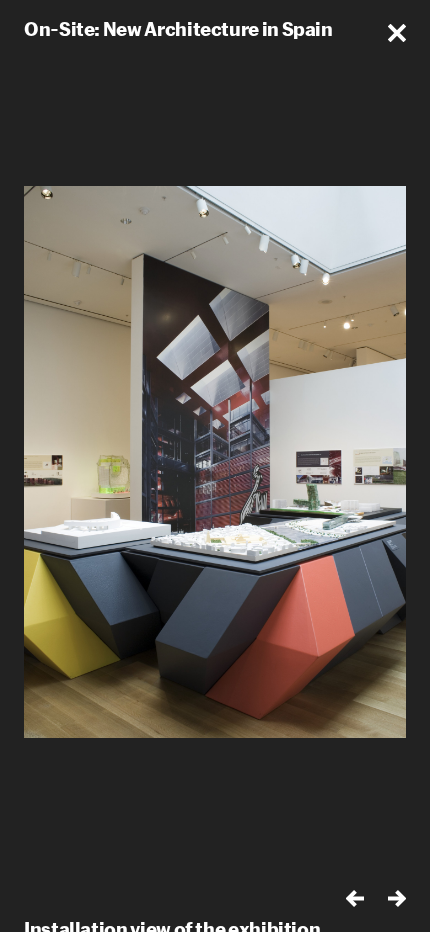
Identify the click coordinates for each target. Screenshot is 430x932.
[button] (397, 33)
